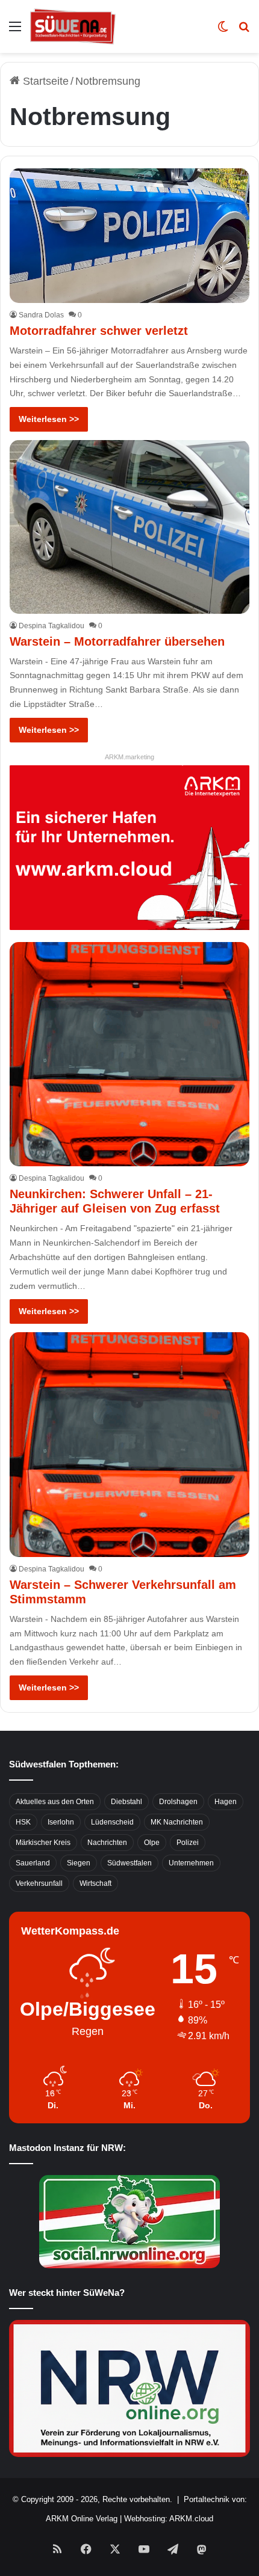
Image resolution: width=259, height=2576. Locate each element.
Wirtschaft (95, 1883)
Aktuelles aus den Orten (55, 1802)
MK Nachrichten (177, 1822)
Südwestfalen (129, 1863)
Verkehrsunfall (39, 1883)
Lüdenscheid (112, 1822)
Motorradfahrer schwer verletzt (99, 331)
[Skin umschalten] (223, 31)
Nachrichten (107, 1843)
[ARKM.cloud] (129, 847)
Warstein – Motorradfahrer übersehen (117, 641)
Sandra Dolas (41, 315)
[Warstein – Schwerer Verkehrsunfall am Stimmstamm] (129, 1445)
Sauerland (33, 1863)
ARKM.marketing (129, 757)
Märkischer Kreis (43, 1843)
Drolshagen (178, 1802)
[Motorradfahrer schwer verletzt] (129, 236)
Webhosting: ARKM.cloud (169, 2519)
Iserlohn (61, 1822)
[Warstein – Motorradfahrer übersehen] (129, 527)
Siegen (79, 1863)
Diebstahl (126, 1802)
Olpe (152, 1843)
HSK (23, 1822)
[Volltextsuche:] (244, 31)
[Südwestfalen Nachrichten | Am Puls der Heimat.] (73, 26)
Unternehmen (191, 1863)
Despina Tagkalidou (51, 626)
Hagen (226, 1802)
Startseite (44, 81)
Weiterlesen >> (49, 419)
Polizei (188, 1843)
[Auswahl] (15, 31)
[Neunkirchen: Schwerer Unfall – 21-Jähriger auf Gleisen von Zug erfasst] (129, 1054)
